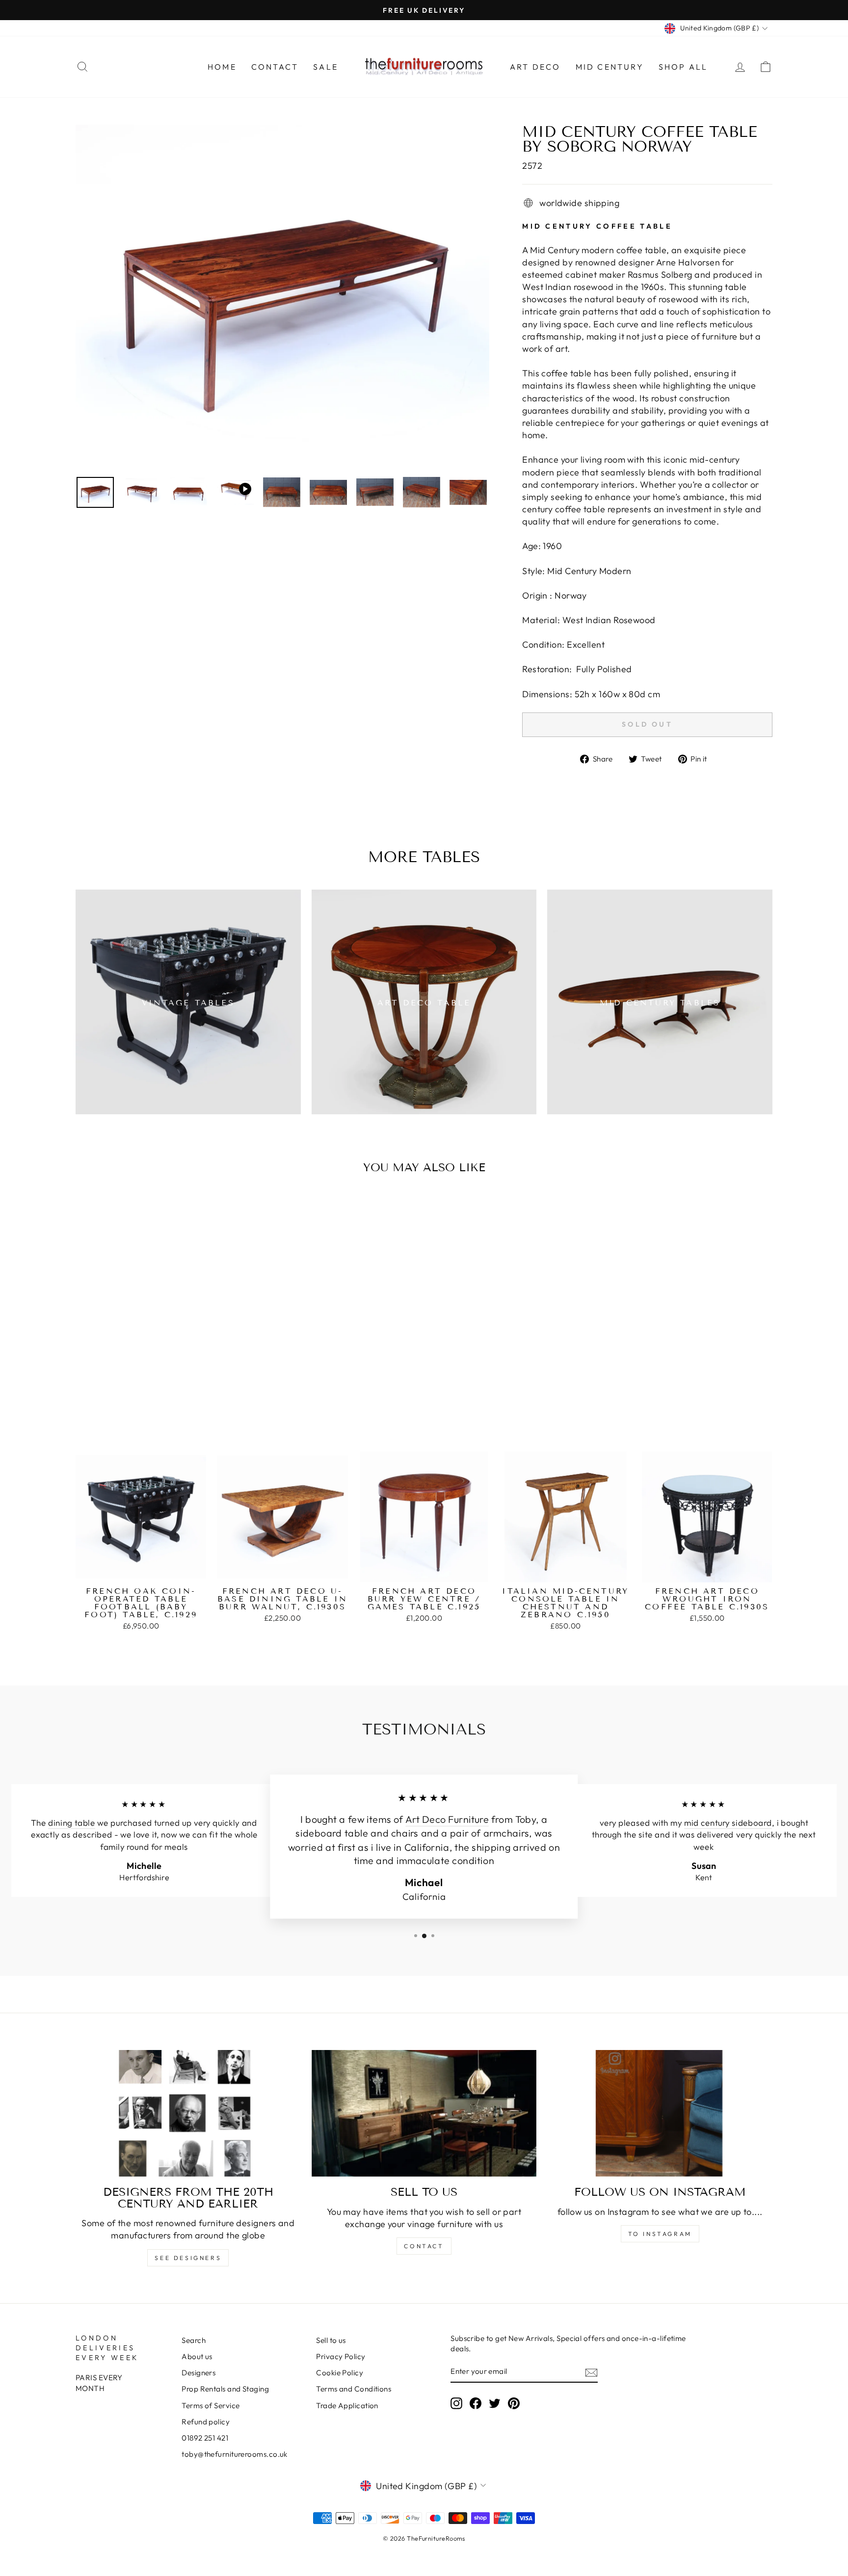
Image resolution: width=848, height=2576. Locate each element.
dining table (71, 1823)
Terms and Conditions (354, 2389)
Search (194, 2340)
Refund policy (206, 2422)
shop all (683, 67)
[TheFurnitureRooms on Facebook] (476, 2403)
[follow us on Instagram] (660, 2113)
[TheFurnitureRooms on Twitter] (495, 2403)
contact (424, 2246)
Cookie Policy (340, 2373)
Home (222, 67)
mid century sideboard (728, 1823)
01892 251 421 (205, 2438)
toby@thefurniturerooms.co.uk (235, 2454)
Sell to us (331, 2340)
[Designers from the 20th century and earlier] (188, 2113)
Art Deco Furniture (447, 1819)
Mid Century (610, 67)
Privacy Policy (341, 2356)
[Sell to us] (424, 2113)
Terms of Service (211, 2405)
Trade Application (347, 2405)
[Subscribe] (591, 2372)
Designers (199, 2373)
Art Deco (535, 67)
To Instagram (660, 2234)
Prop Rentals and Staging (225, 2389)
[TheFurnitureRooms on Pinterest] (514, 2403)
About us (197, 2356)
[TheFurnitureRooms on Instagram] (456, 2403)
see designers (188, 2258)
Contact (275, 67)
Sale (326, 67)
